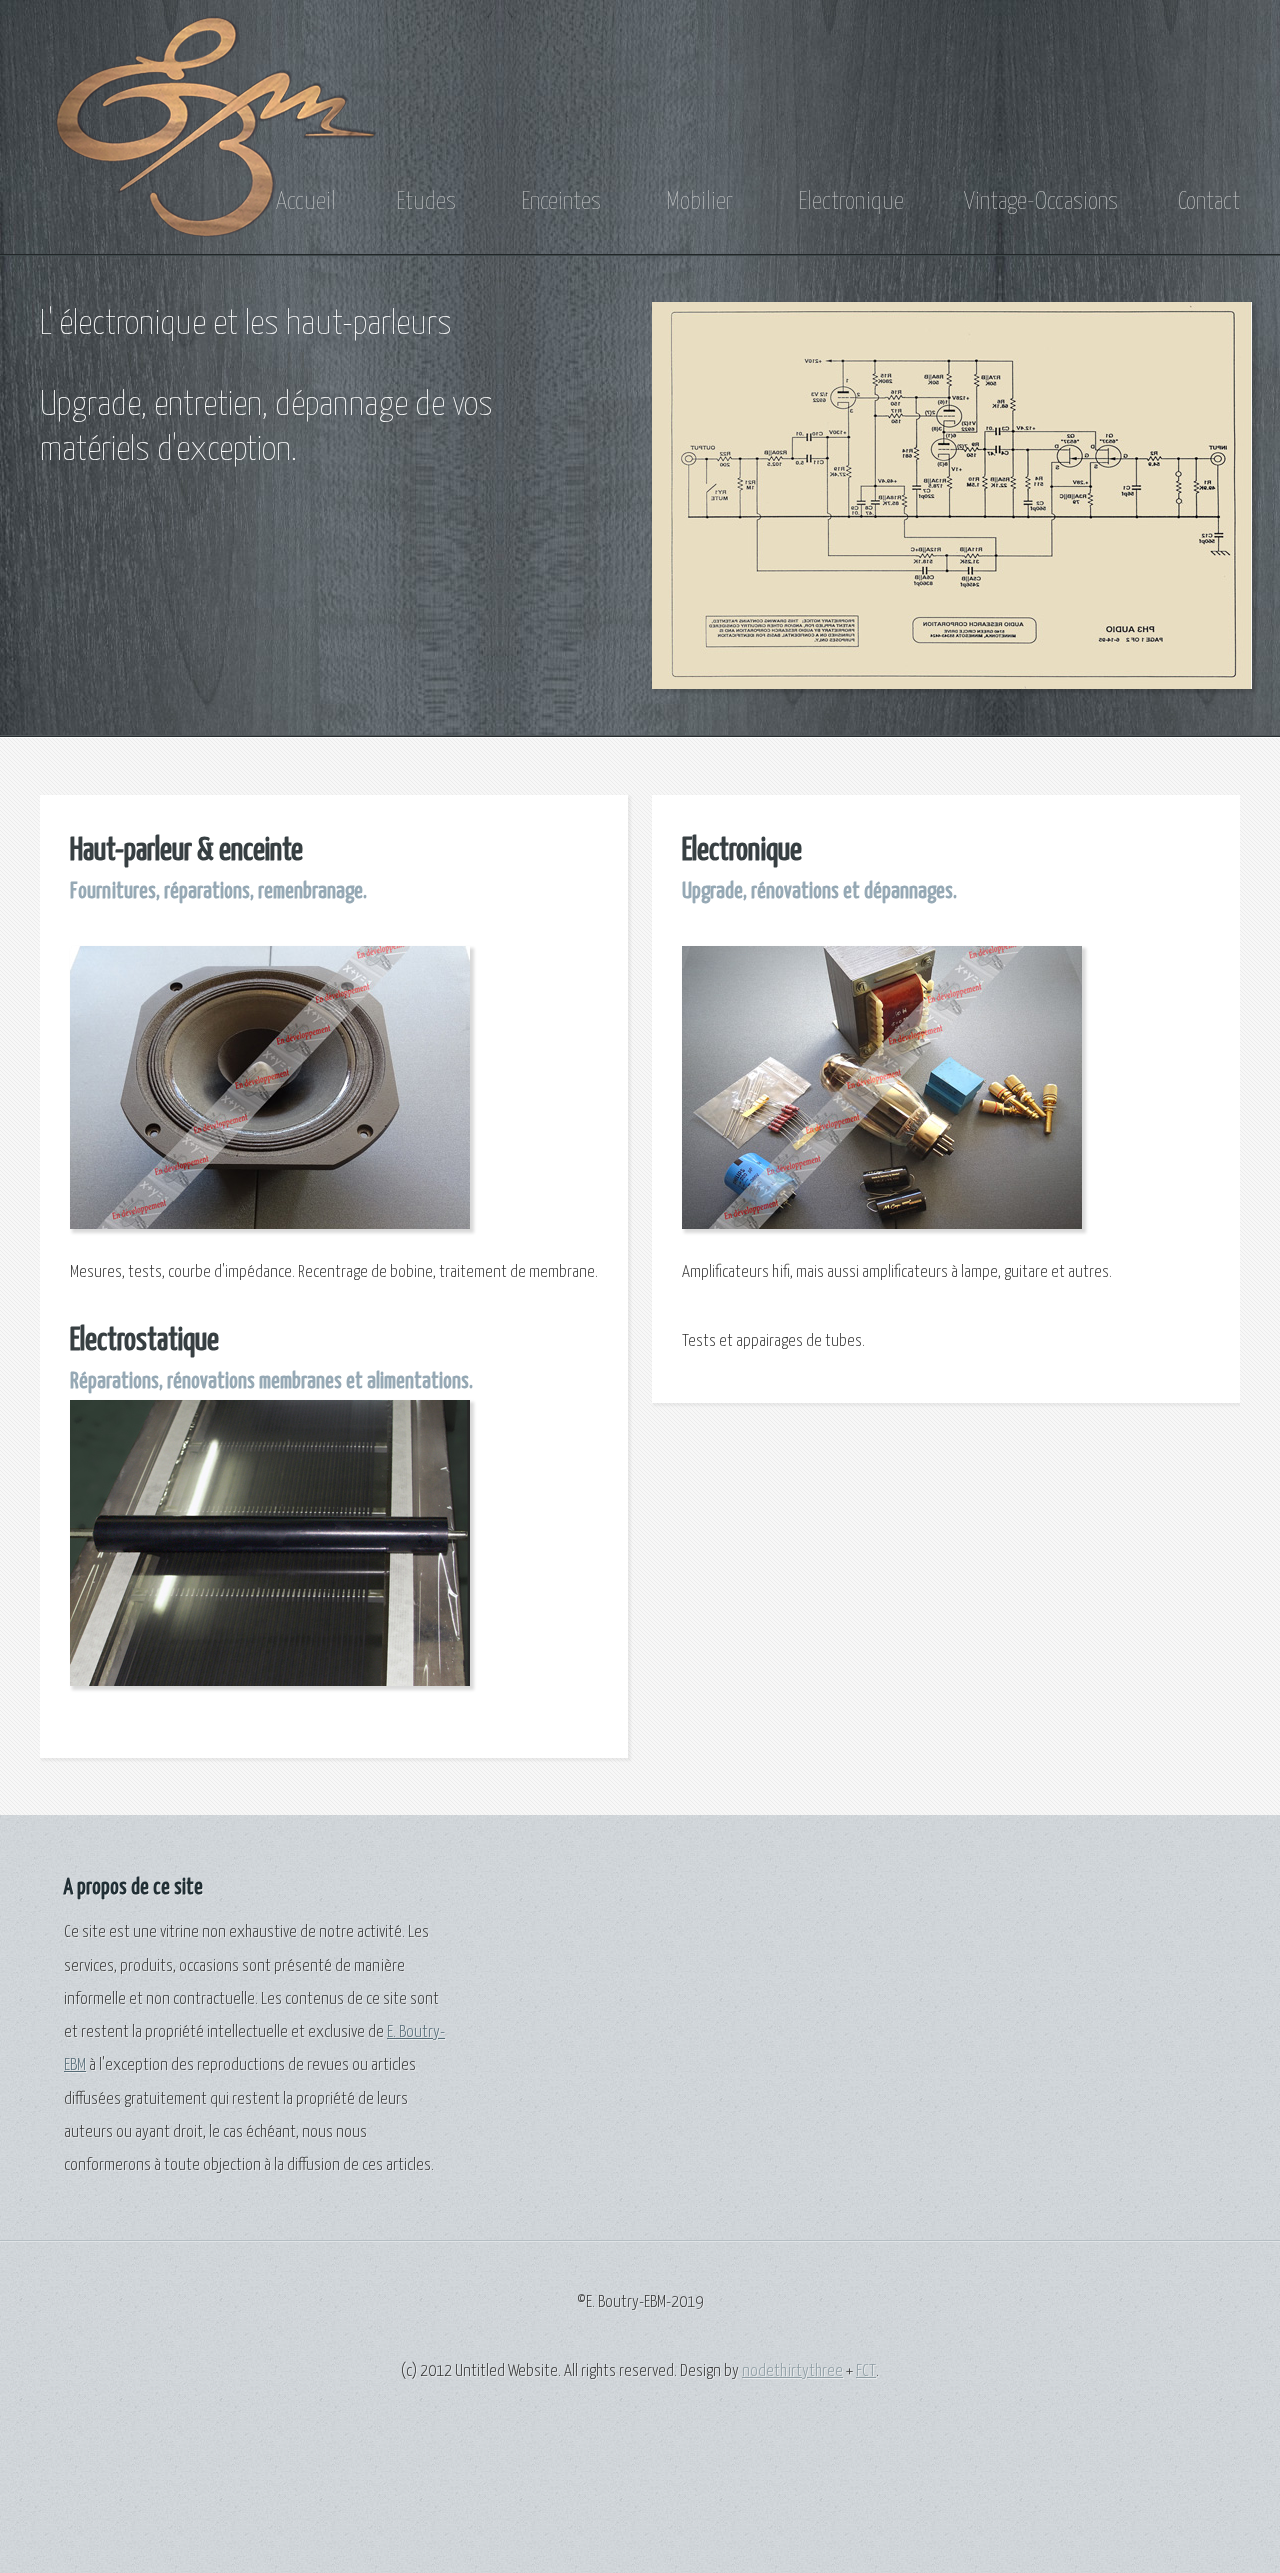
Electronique (848, 202)
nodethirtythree (792, 2371)
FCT (866, 2371)
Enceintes (558, 202)
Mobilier (697, 202)
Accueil (306, 202)
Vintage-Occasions (1041, 202)
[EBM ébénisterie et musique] (215, 225)
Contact (1209, 202)
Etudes (426, 202)
